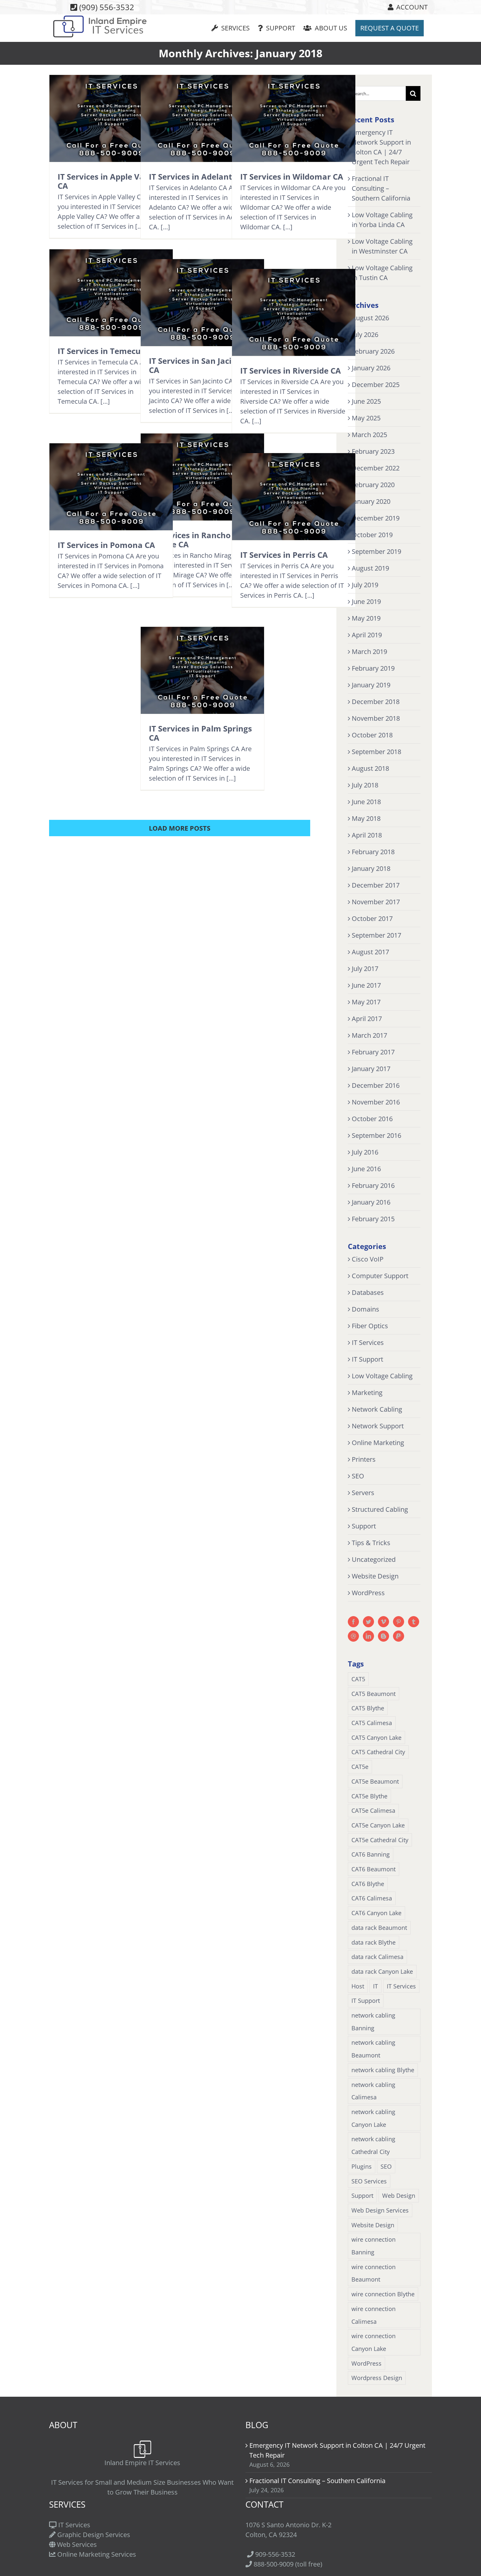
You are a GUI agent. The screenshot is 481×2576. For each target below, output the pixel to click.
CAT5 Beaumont (374, 1694)
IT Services (368, 1342)
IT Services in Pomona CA (106, 545)
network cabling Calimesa (373, 2091)
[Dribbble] (353, 1636)
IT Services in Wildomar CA (292, 176)
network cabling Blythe (383, 2070)
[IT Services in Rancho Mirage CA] (202, 477)
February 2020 (373, 485)
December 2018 (376, 702)
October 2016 (372, 1119)
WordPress (368, 1593)
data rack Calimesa (377, 1957)
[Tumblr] (414, 1622)
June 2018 (366, 802)
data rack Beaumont (379, 1928)
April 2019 (367, 635)
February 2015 (373, 1219)
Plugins (362, 2166)
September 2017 (376, 935)
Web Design (399, 2196)
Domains (365, 1309)
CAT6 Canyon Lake (376, 1913)
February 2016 (373, 1185)
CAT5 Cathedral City (378, 1752)
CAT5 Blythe (368, 1708)
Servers (363, 1493)
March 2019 (369, 652)
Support (364, 1526)
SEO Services (369, 2181)
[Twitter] (368, 1622)
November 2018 (376, 718)
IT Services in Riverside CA (291, 371)
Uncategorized (374, 1559)
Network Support (378, 1426)
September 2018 (376, 752)
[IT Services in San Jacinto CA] (202, 303)
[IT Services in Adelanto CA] (202, 118)
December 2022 (376, 468)
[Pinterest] (399, 1622)
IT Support (367, 1359)
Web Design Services (380, 2210)
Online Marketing (378, 1443)
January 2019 (371, 685)
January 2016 (371, 1202)
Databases (368, 1292)
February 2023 (373, 451)
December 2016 (376, 1085)
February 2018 (373, 852)
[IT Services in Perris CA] (294, 497)
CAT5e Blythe (369, 1796)
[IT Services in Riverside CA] (294, 312)
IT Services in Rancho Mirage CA (190, 540)
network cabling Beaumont (373, 2049)
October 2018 (372, 735)
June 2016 (366, 1169)
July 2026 (365, 335)
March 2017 (369, 1035)
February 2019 (373, 668)
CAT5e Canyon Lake (378, 1825)
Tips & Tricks (371, 1543)
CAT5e (360, 1767)
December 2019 (376, 518)
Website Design (375, 1576)
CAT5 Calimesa (372, 1723)
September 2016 (376, 1135)
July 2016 (365, 1152)
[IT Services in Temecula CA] (111, 293)
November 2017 (376, 902)
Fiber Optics (370, 1326)
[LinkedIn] (368, 1636)
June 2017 (366, 985)
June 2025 (366, 401)
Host (358, 1986)
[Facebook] (353, 1622)
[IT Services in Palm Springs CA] (202, 670)
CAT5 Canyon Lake (376, 1738)
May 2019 (366, 618)
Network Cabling (377, 1409)
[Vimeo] (383, 1622)
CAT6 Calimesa (372, 1898)
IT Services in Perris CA (284, 555)
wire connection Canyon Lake (374, 2342)
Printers (364, 1459)
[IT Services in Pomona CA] (111, 487)
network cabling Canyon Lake (373, 2118)
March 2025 (369, 435)
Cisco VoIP (368, 1259)
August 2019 (370, 568)
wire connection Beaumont (374, 2273)
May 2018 (366, 818)
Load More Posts (180, 828)
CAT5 (358, 1679)
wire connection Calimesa (374, 2315)
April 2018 (367, 835)
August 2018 (370, 768)
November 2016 (376, 1102)
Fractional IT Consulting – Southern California (381, 188)
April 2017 (367, 1019)
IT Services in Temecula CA (109, 351)
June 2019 (366, 601)
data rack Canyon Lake (382, 1971)
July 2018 (365, 785)
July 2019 (365, 585)
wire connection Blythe (383, 2294)
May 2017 (366, 1002)
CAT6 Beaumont (374, 1869)
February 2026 (373, 351)
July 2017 (365, 969)
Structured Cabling (380, 1509)
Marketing (367, 1393)
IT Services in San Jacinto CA (197, 365)
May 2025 (366, 418)
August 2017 (370, 952)
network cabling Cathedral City (373, 2145)
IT (375, 1986)
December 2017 (376, 885)
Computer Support (380, 1276)
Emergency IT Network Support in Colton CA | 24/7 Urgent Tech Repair (337, 2450)
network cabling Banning (373, 2022)
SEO (358, 1476)
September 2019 (376, 551)
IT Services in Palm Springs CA (200, 733)
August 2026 (370, 318)
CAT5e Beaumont (375, 1781)
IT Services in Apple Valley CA (108, 181)
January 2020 (371, 501)
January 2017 (371, 1069)
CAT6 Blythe (368, 1884)
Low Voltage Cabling (382, 1376)
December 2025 (376, 385)
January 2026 (371, 368)
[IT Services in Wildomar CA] (294, 118)
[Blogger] (383, 1636)
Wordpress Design (377, 2378)
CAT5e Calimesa (373, 1810)
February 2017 (373, 1052)
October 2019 (372, 535)
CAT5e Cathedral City (380, 1840)
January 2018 (371, 868)
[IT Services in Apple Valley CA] (111, 118)
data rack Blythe (374, 1942)
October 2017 (372, 918)
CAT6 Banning (371, 1854)
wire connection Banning (374, 2246)
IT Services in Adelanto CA (199, 176)
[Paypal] (399, 1636)
